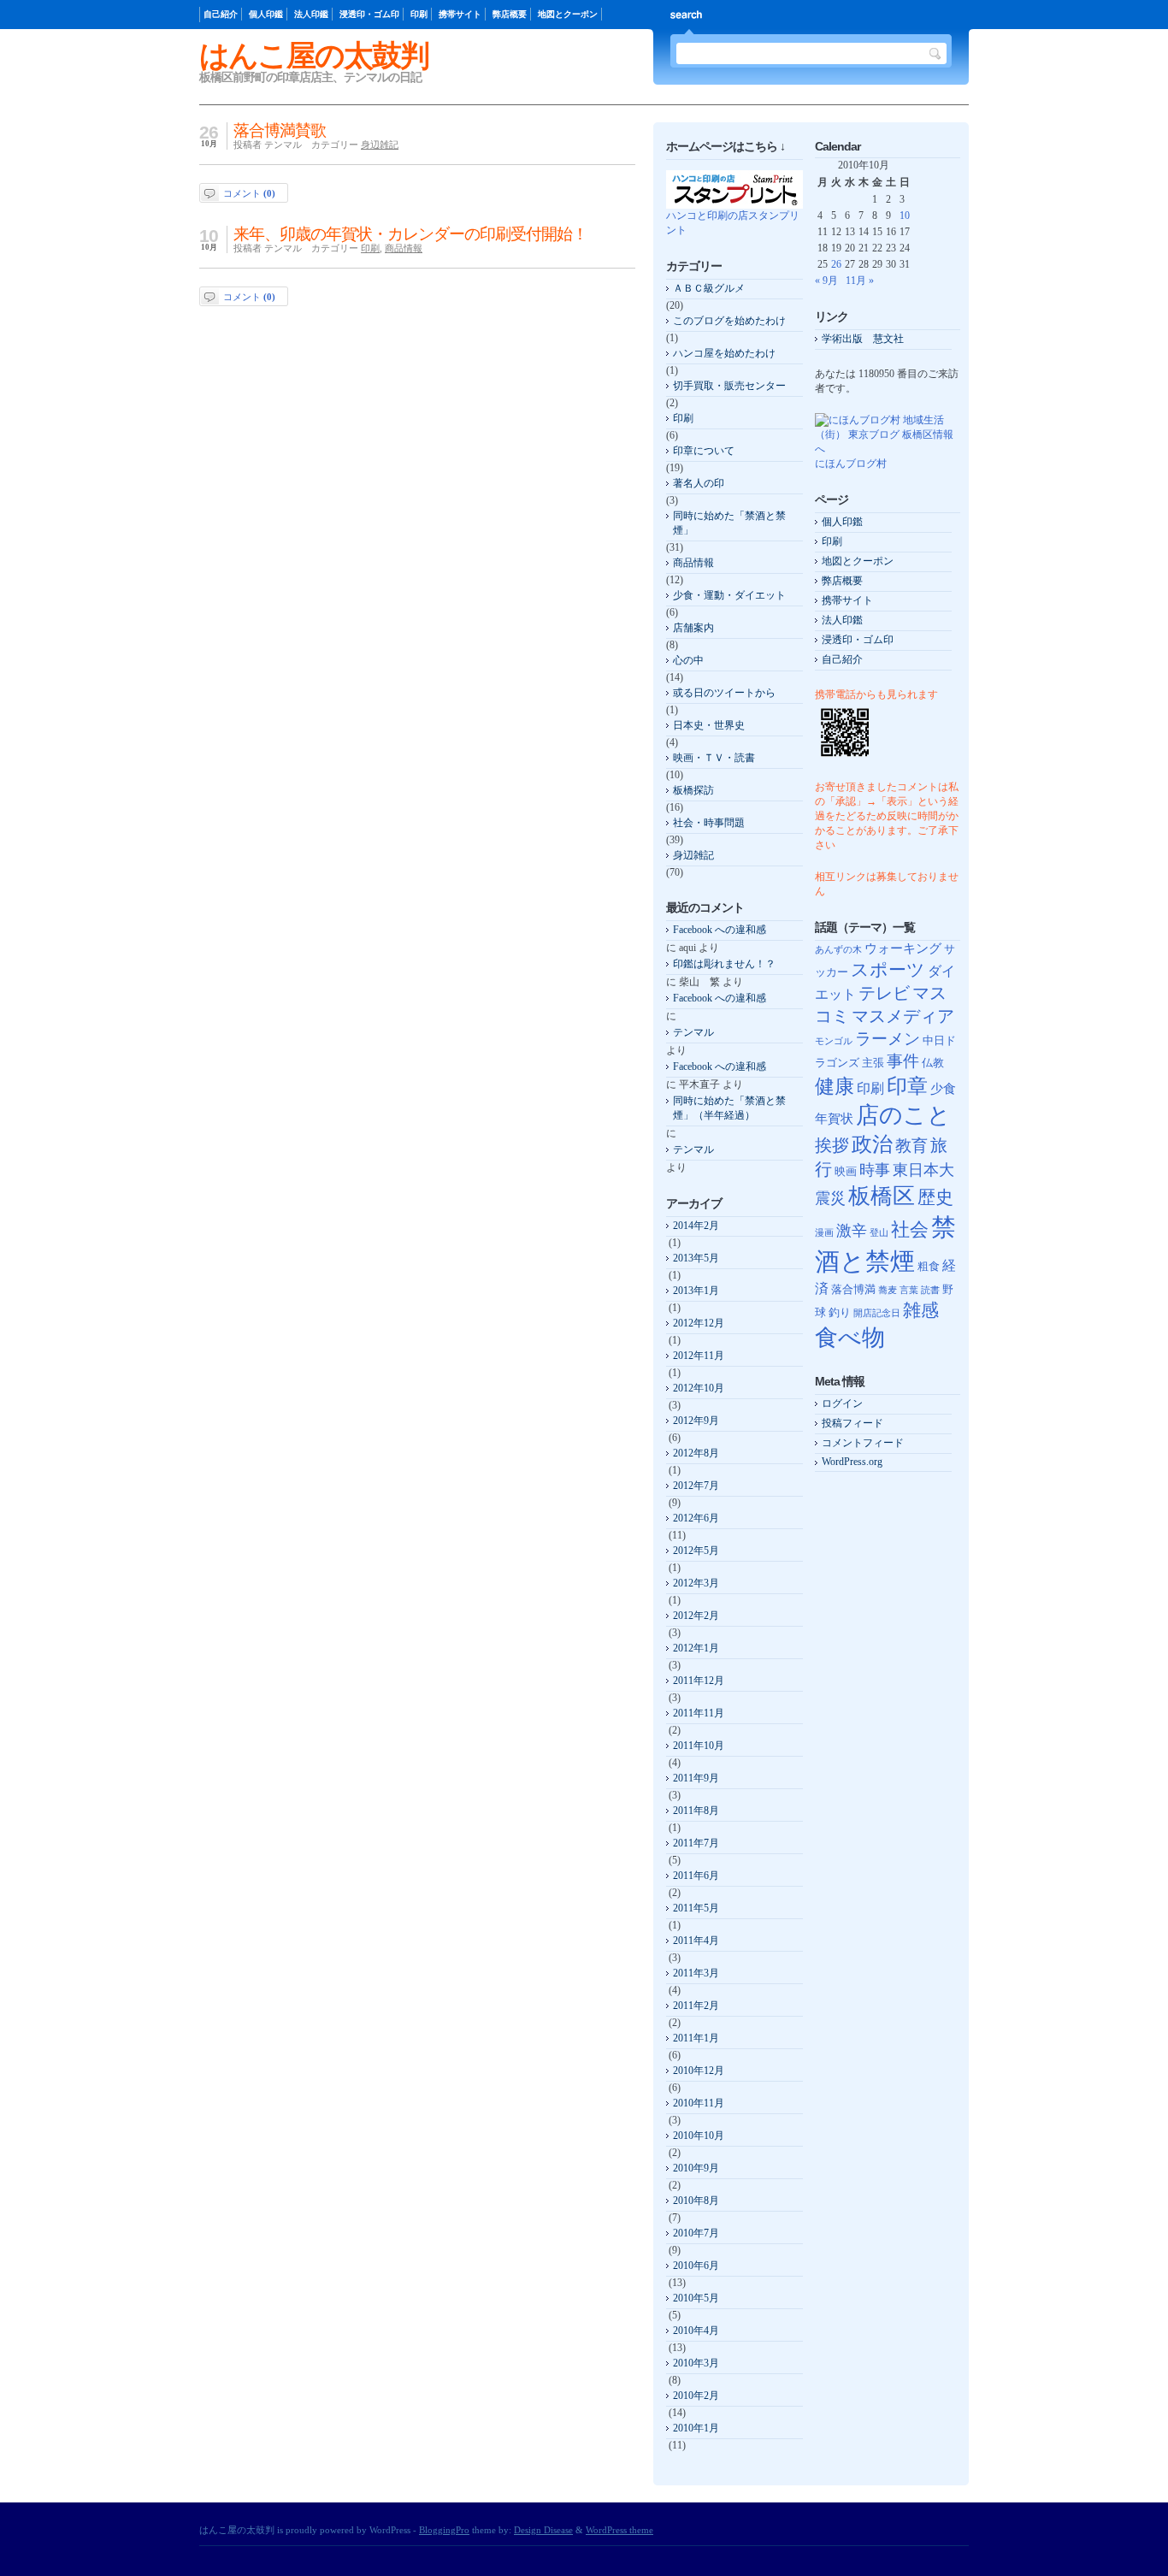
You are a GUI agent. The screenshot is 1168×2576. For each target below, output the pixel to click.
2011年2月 (696, 2006)
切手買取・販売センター (729, 386)
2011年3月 (696, 1973)
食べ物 (850, 1338)
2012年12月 (699, 1323)
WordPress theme (619, 2530)
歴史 (935, 1197)
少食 (943, 1089)
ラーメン (888, 1039)
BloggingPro (444, 2530)
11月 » (860, 281)
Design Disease (543, 2530)
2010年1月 (696, 2428)
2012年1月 (696, 1648)
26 (836, 264)
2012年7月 (696, 1486)
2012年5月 (696, 1551)
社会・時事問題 (709, 823)
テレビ (884, 993)
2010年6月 (696, 2266)
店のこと (903, 1115)
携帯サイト (460, 14)
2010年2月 (696, 2396)
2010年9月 (696, 2168)
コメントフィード (863, 1443)
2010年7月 (696, 2233)
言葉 (909, 1290)
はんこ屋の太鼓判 (314, 55)
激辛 (852, 1231)
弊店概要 (510, 14)
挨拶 (832, 1146)
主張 (873, 1063)
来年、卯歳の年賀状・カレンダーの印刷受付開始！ (410, 234)
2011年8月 (696, 1811)
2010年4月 (696, 2331)
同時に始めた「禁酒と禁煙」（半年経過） (729, 1108)
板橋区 (882, 1196)
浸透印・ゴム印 (369, 14)
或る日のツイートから (724, 693)
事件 (903, 1061)
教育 (911, 1146)
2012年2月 (696, 1616)
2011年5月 (696, 1908)
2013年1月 (696, 1291)
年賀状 (834, 1119)
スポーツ (888, 970)
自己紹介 (221, 14)
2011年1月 (696, 2038)
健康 (835, 1086)
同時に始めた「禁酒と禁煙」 (729, 523)
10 (905, 216)
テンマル (693, 1032)
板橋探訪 (693, 790)
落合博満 (853, 1289)
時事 (875, 1170)
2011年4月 (696, 1941)
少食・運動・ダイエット (729, 595)
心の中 (688, 660)
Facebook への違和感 (720, 930)
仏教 (933, 1063)
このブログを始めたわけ (729, 321)
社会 (910, 1229)
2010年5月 (696, 2298)
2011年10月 (699, 1746)
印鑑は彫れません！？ (724, 964)
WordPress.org (852, 1462)
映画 (846, 1171)
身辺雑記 (380, 145)
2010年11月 (699, 2103)
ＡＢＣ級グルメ (709, 288)
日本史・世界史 (709, 725)
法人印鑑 (311, 14)
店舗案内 (693, 628)
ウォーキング (903, 948)
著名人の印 (699, 483)
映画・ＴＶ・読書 (714, 758)
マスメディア (903, 1016)
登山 (879, 1233)
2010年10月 (699, 2136)
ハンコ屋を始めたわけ (724, 353)
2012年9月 (696, 1421)
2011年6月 (696, 1876)
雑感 (921, 1310)
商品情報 (404, 248)
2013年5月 (696, 1258)
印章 (907, 1086)
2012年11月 (699, 1356)
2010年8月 (696, 2201)
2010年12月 (699, 2071)
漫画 (824, 1233)
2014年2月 (696, 1226)
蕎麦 (888, 1290)
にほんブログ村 (851, 464)
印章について (704, 451)
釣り (840, 1312)
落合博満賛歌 (280, 130)
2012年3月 (696, 1583)
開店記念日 (877, 1313)
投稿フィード (852, 1423)
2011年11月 (699, 1713)
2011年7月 (696, 1843)
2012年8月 (696, 1453)
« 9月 (826, 281)
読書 (930, 1290)
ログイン (842, 1403)
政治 (872, 1144)
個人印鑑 (266, 14)
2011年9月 (696, 1778)
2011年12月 (699, 1681)
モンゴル (834, 1041)
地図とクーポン (568, 14)
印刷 (419, 14)
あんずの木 (838, 950)
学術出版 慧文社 (863, 339)
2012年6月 (696, 1518)
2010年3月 (696, 2363)
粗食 (929, 1266)
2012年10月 (699, 1388)
